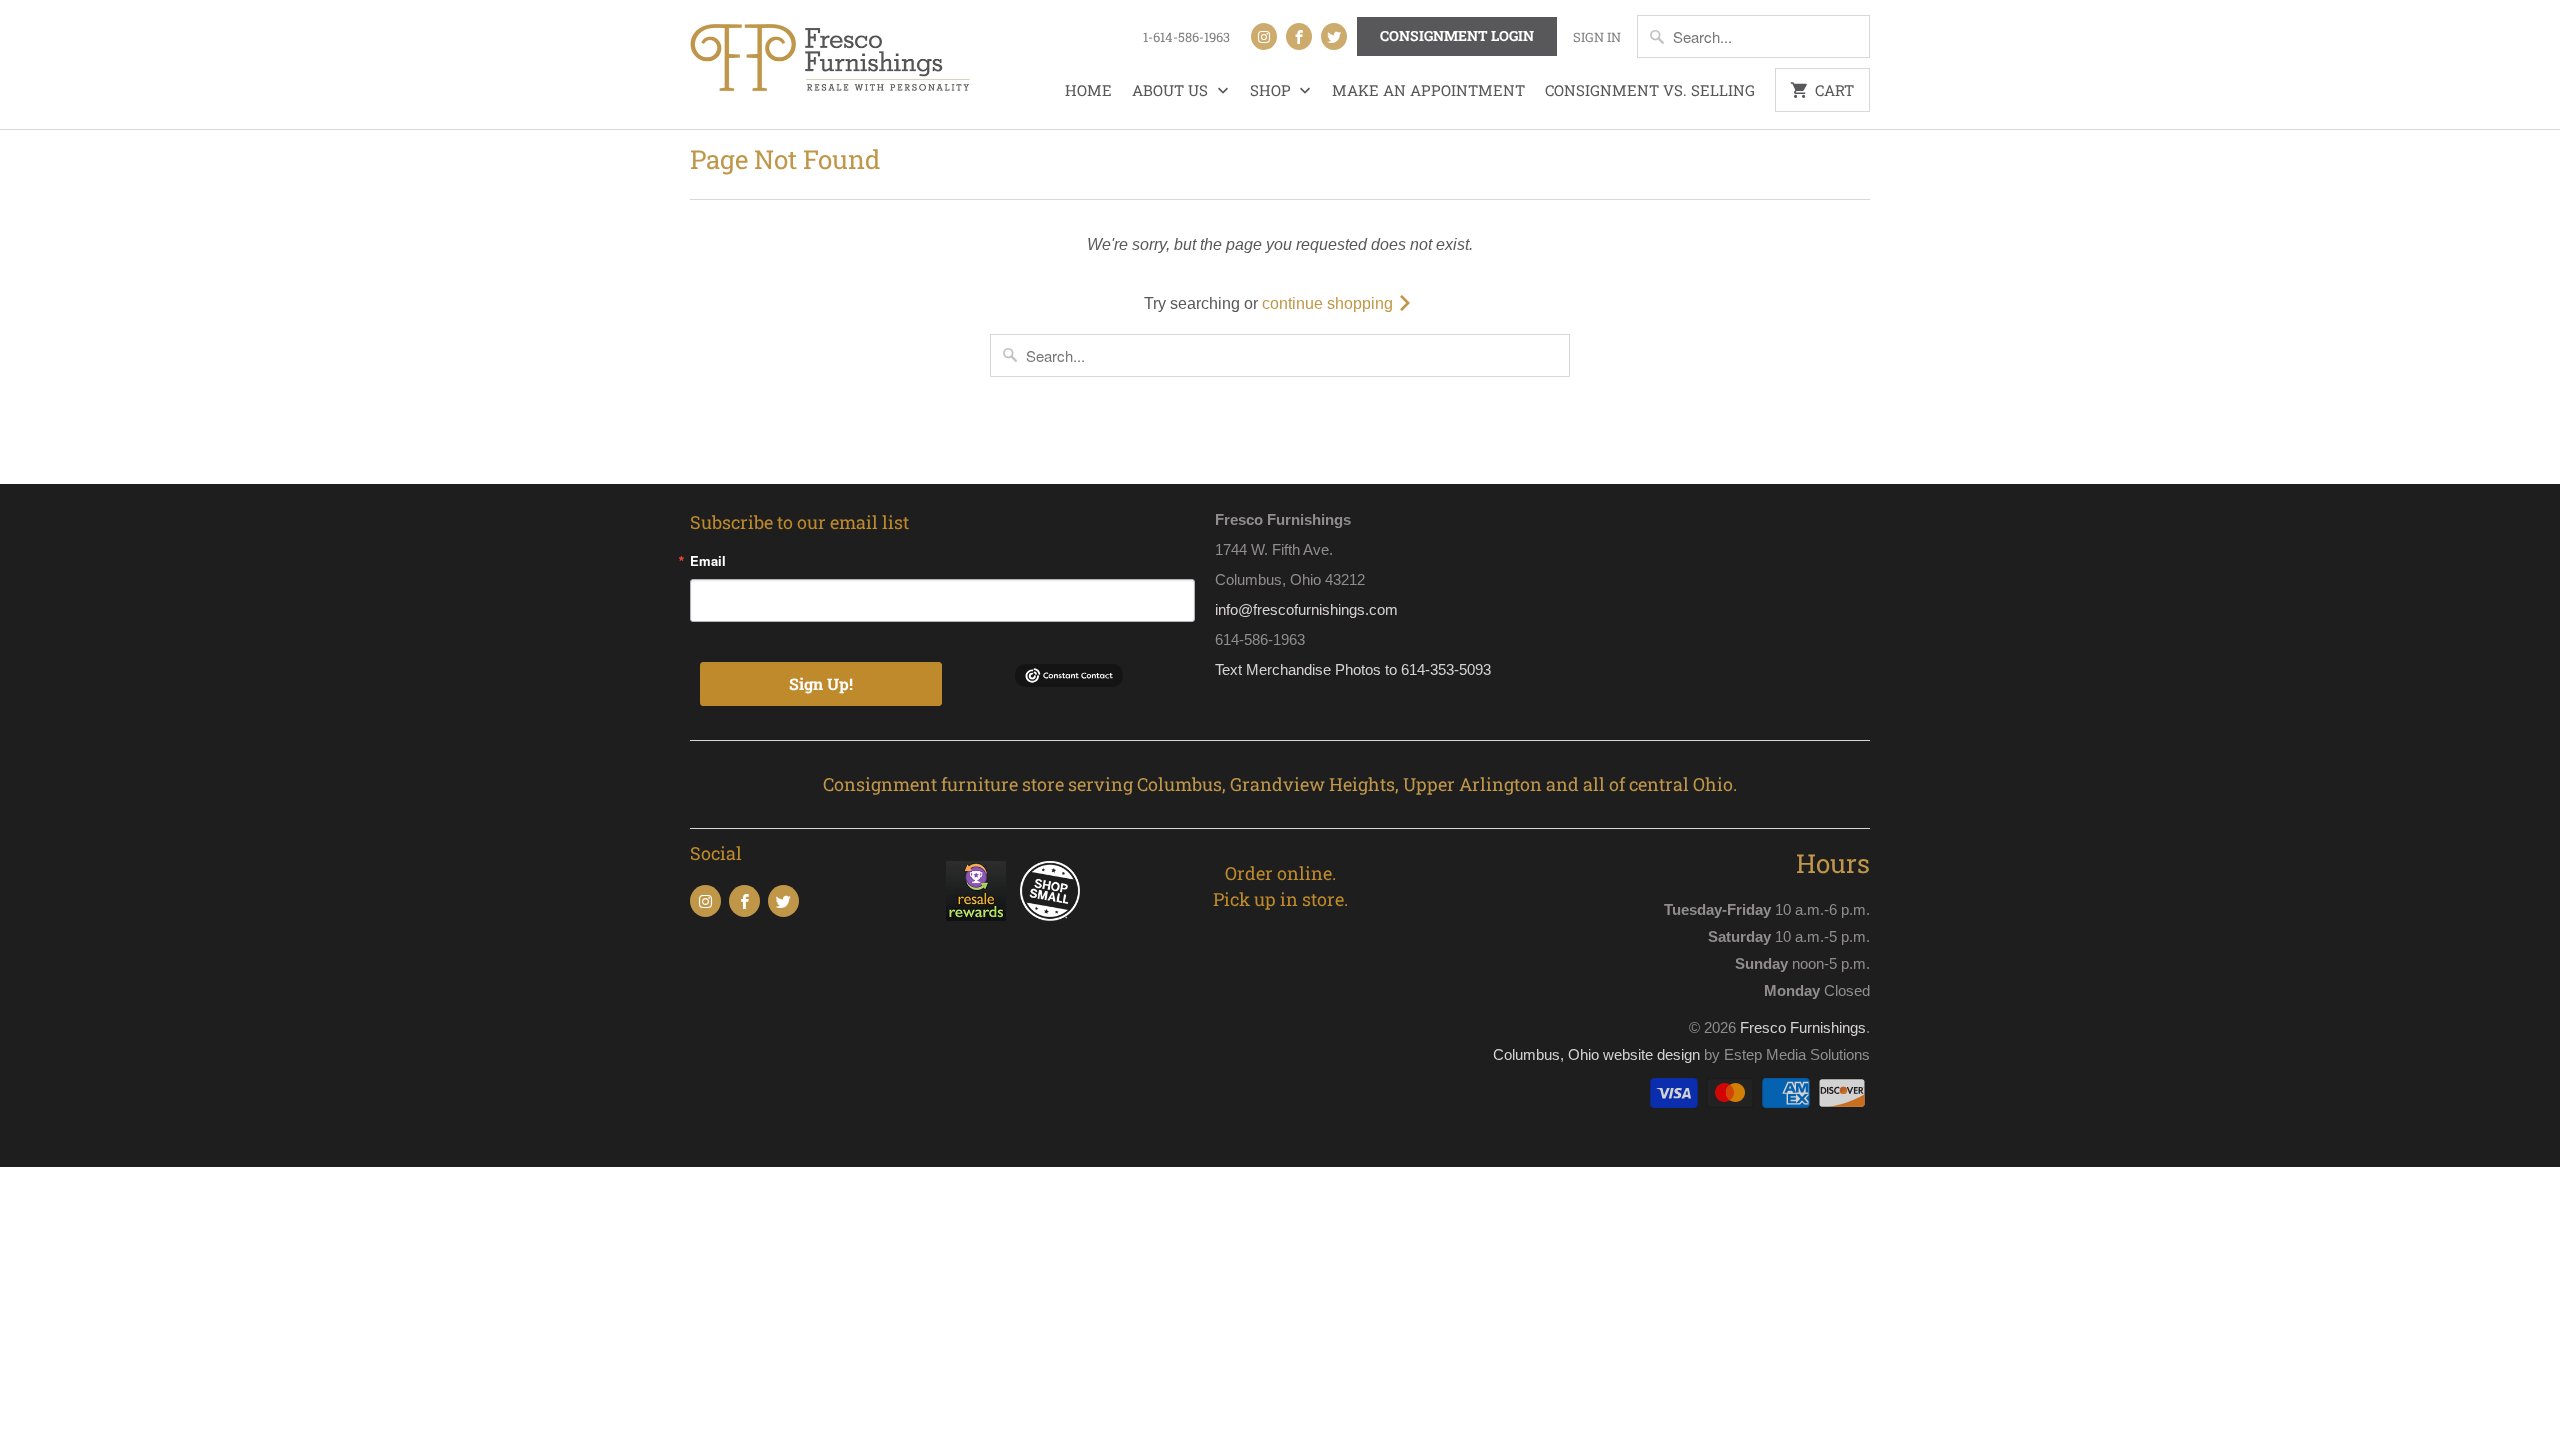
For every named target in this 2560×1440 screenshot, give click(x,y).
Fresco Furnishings (1803, 1027)
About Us (1172, 90)
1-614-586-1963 (1186, 37)
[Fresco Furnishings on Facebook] (1299, 36)
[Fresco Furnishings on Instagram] (1264, 36)
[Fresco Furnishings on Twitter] (1334, 36)
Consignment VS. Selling (1650, 90)
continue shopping (1329, 303)
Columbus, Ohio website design (1596, 1054)
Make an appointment (1428, 90)
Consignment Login (1457, 35)
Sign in (1597, 37)
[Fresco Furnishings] (830, 60)
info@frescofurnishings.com (1306, 609)
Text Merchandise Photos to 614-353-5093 (1353, 669)
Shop (1272, 90)
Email (708, 560)
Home (1088, 90)
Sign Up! (821, 683)
